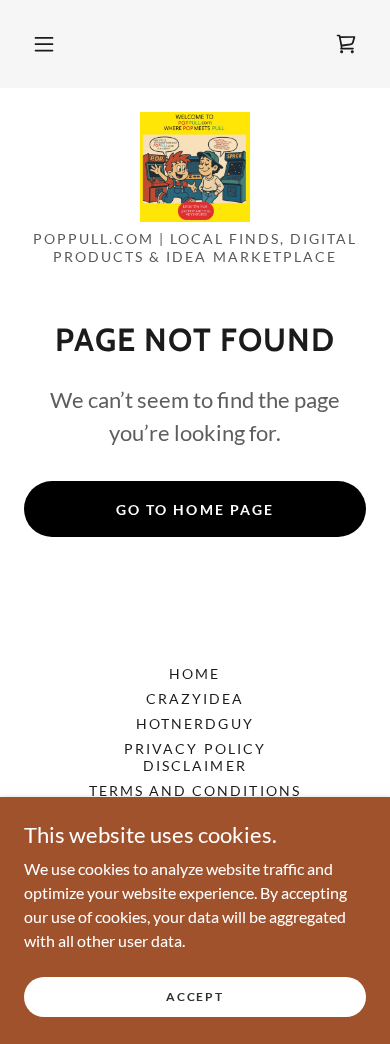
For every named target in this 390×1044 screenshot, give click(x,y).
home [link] (194, 673)
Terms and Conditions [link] (194, 790)
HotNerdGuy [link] (194, 723)
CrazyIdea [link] (195, 698)
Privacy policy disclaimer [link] (194, 757)
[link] (195, 167)
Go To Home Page (194, 509)
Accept (194, 996)
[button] (44, 44)
